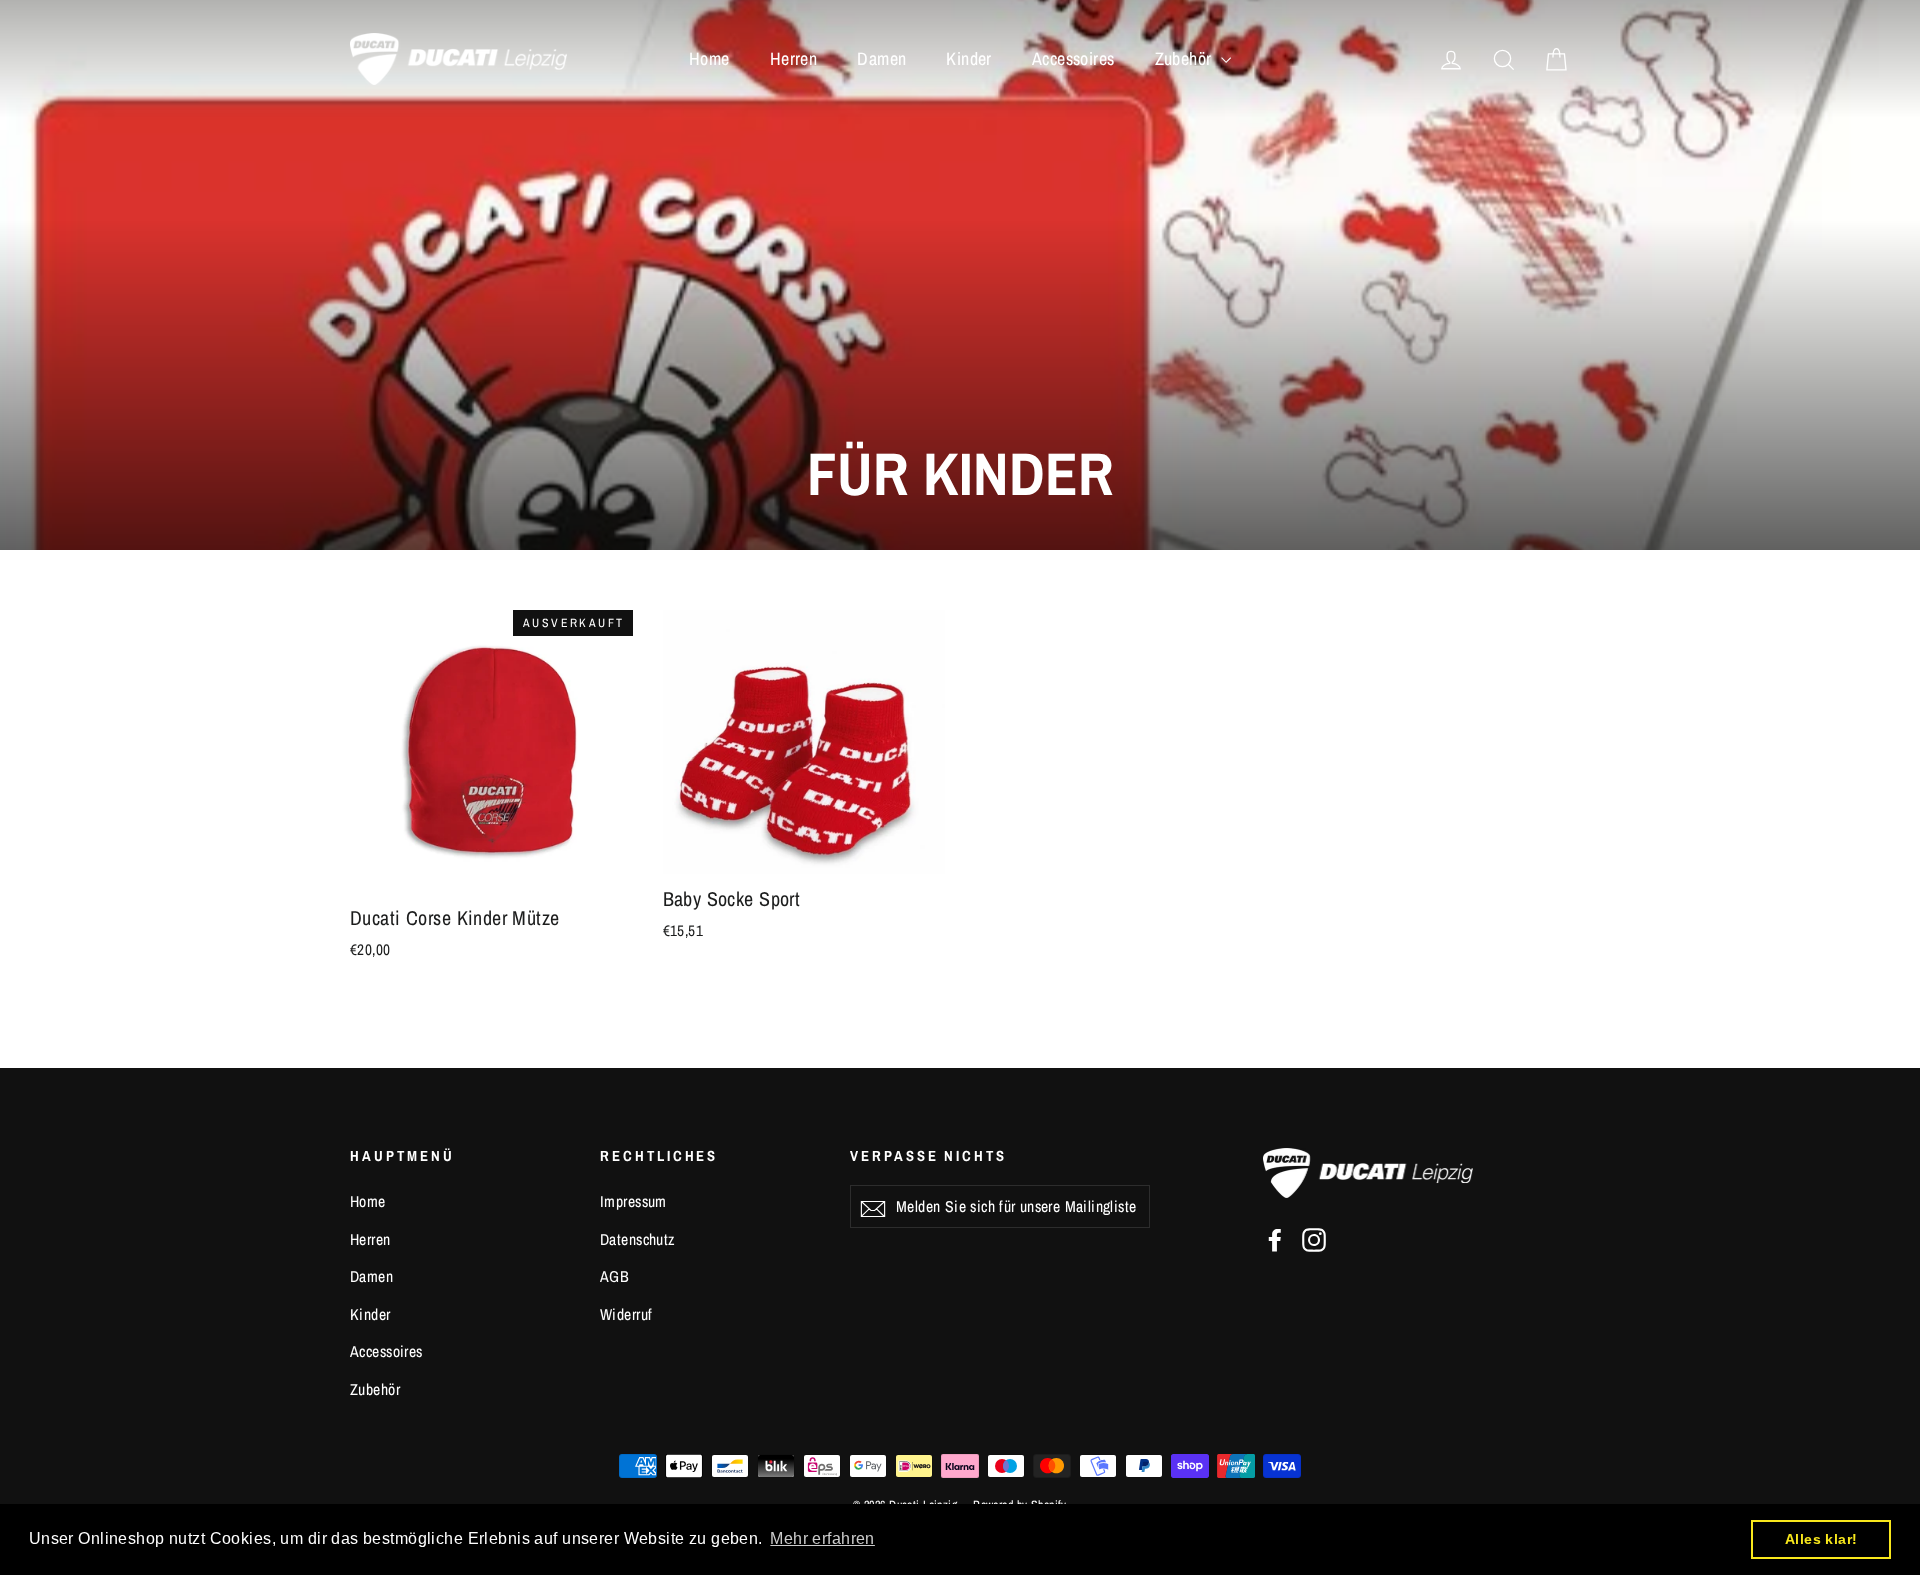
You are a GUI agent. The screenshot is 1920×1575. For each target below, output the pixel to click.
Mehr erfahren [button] (822, 1538)
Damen (881, 58)
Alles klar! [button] (1821, 1539)
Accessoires (1073, 58)
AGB (614, 1276)
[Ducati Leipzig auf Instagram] (1314, 1238)
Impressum (633, 1201)
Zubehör (1185, 58)
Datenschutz (637, 1239)
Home (709, 58)
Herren (794, 58)
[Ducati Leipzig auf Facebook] (1275, 1238)
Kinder (969, 58)
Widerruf (626, 1314)
